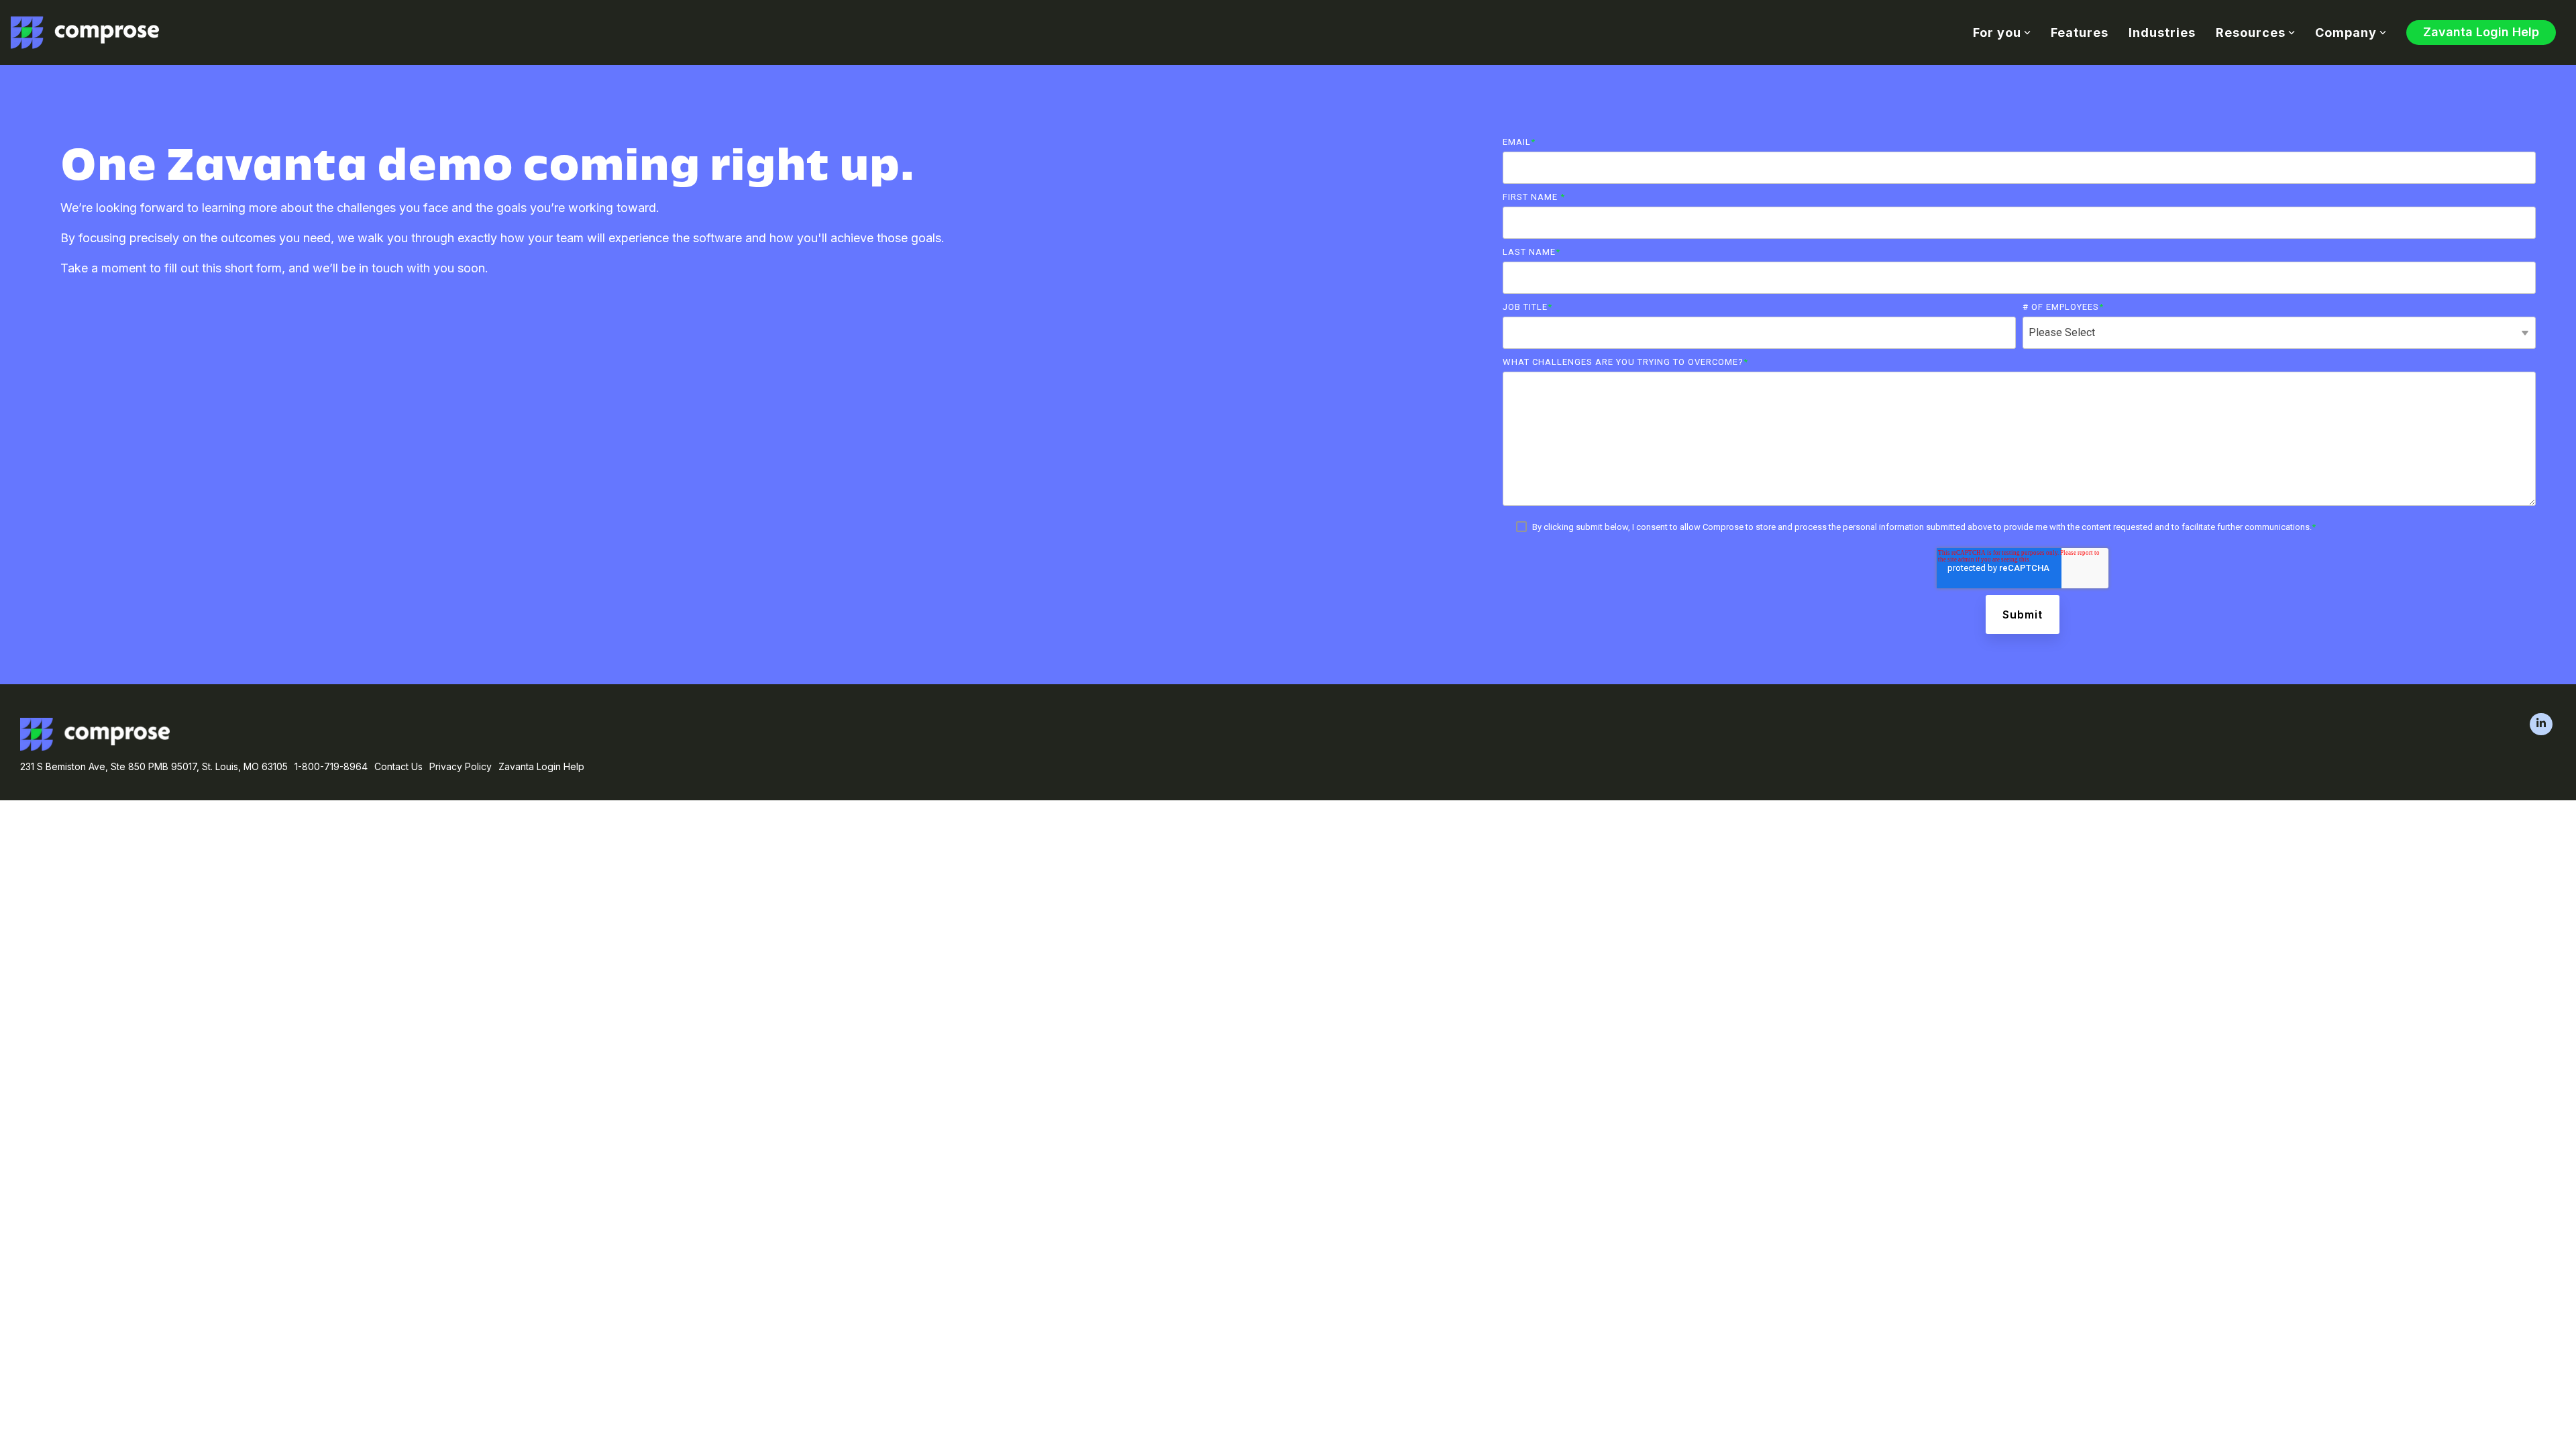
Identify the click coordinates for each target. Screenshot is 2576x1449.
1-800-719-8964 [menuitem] (331, 766)
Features (2080, 33)
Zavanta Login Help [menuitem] (541, 766)
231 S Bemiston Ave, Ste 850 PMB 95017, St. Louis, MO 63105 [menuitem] (154, 766)
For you (1997, 33)
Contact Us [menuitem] (398, 766)
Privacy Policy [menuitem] (461, 766)
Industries (2162, 33)
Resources (2251, 33)
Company (2346, 33)
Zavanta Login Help (2481, 32)
